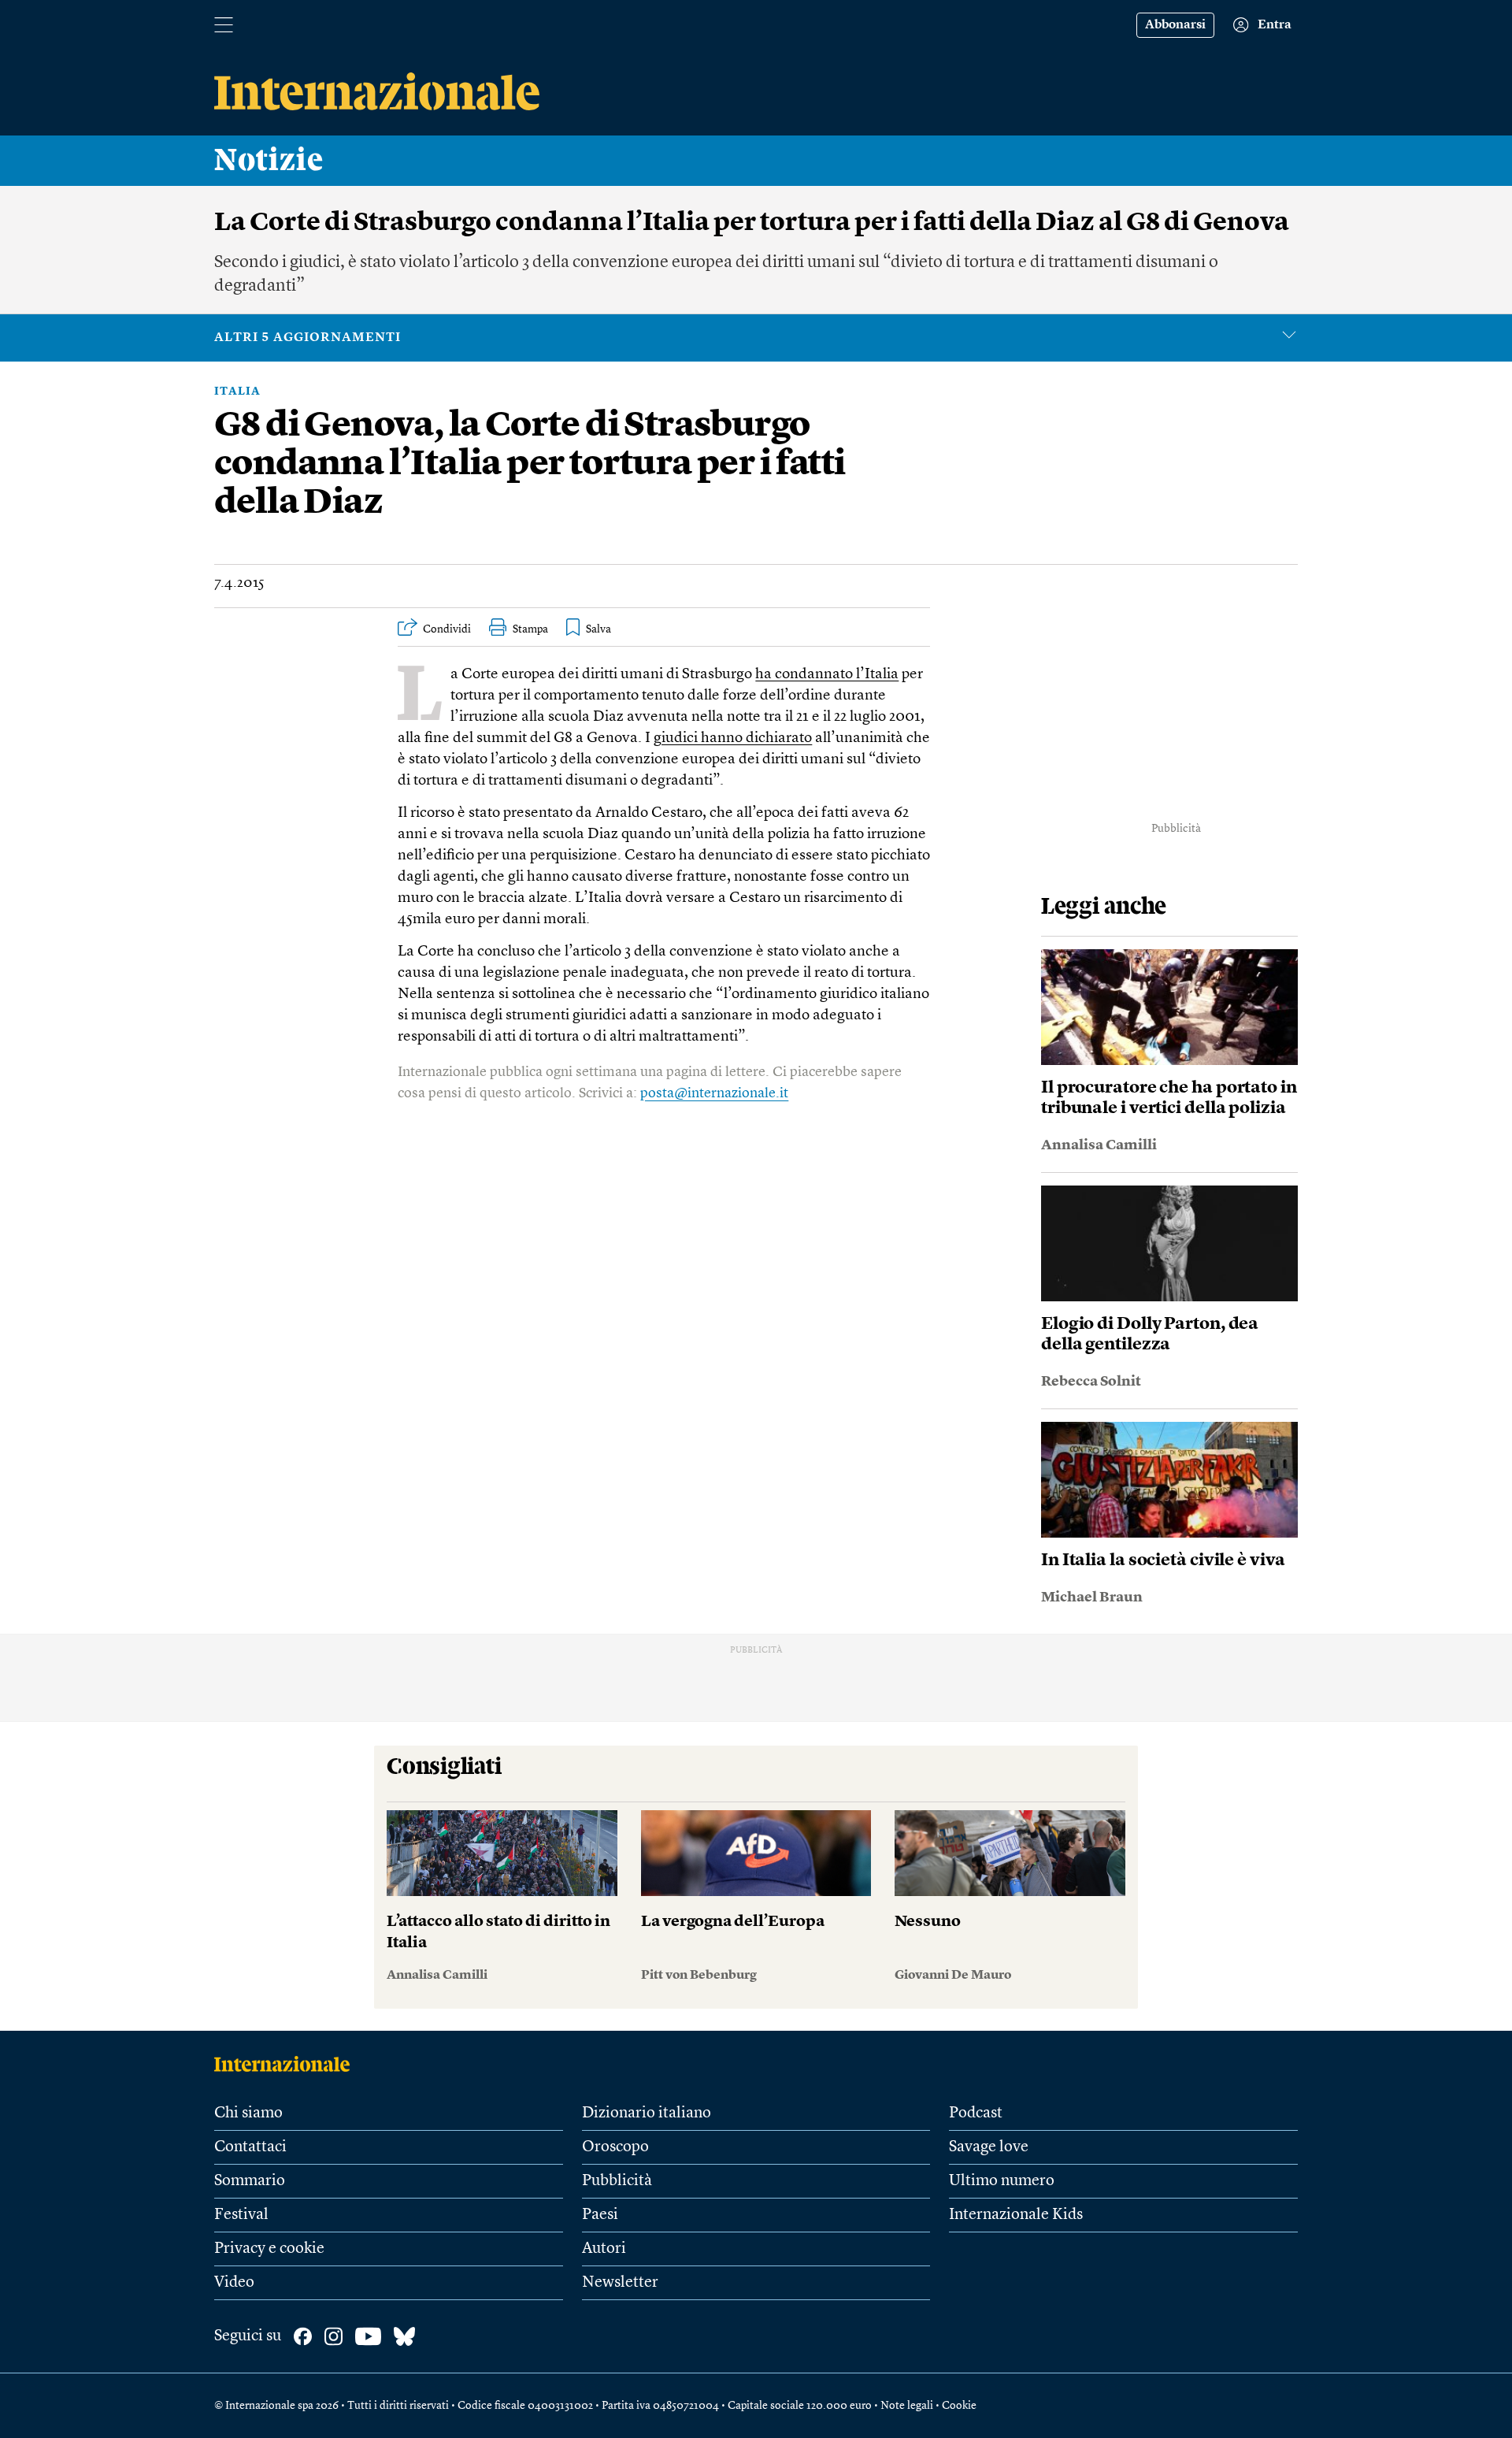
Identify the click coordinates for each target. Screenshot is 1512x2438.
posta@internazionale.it (714, 1093)
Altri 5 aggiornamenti (308, 338)
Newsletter (620, 2283)
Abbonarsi (1175, 25)
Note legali (907, 2406)
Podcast (976, 2113)
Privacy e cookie (269, 2249)
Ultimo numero (1002, 2181)
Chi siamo (248, 2113)
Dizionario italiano (647, 2113)
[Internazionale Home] (287, 2064)
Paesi (600, 2215)
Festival (241, 2215)
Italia (237, 391)
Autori (604, 2249)
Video (234, 2283)
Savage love (989, 2147)
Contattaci (250, 2147)
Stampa (530, 629)
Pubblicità (617, 2181)
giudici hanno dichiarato (733, 738)
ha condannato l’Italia (827, 675)
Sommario (250, 2181)
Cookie (959, 2406)
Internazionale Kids (1016, 2215)
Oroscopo (615, 2147)
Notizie (269, 161)
